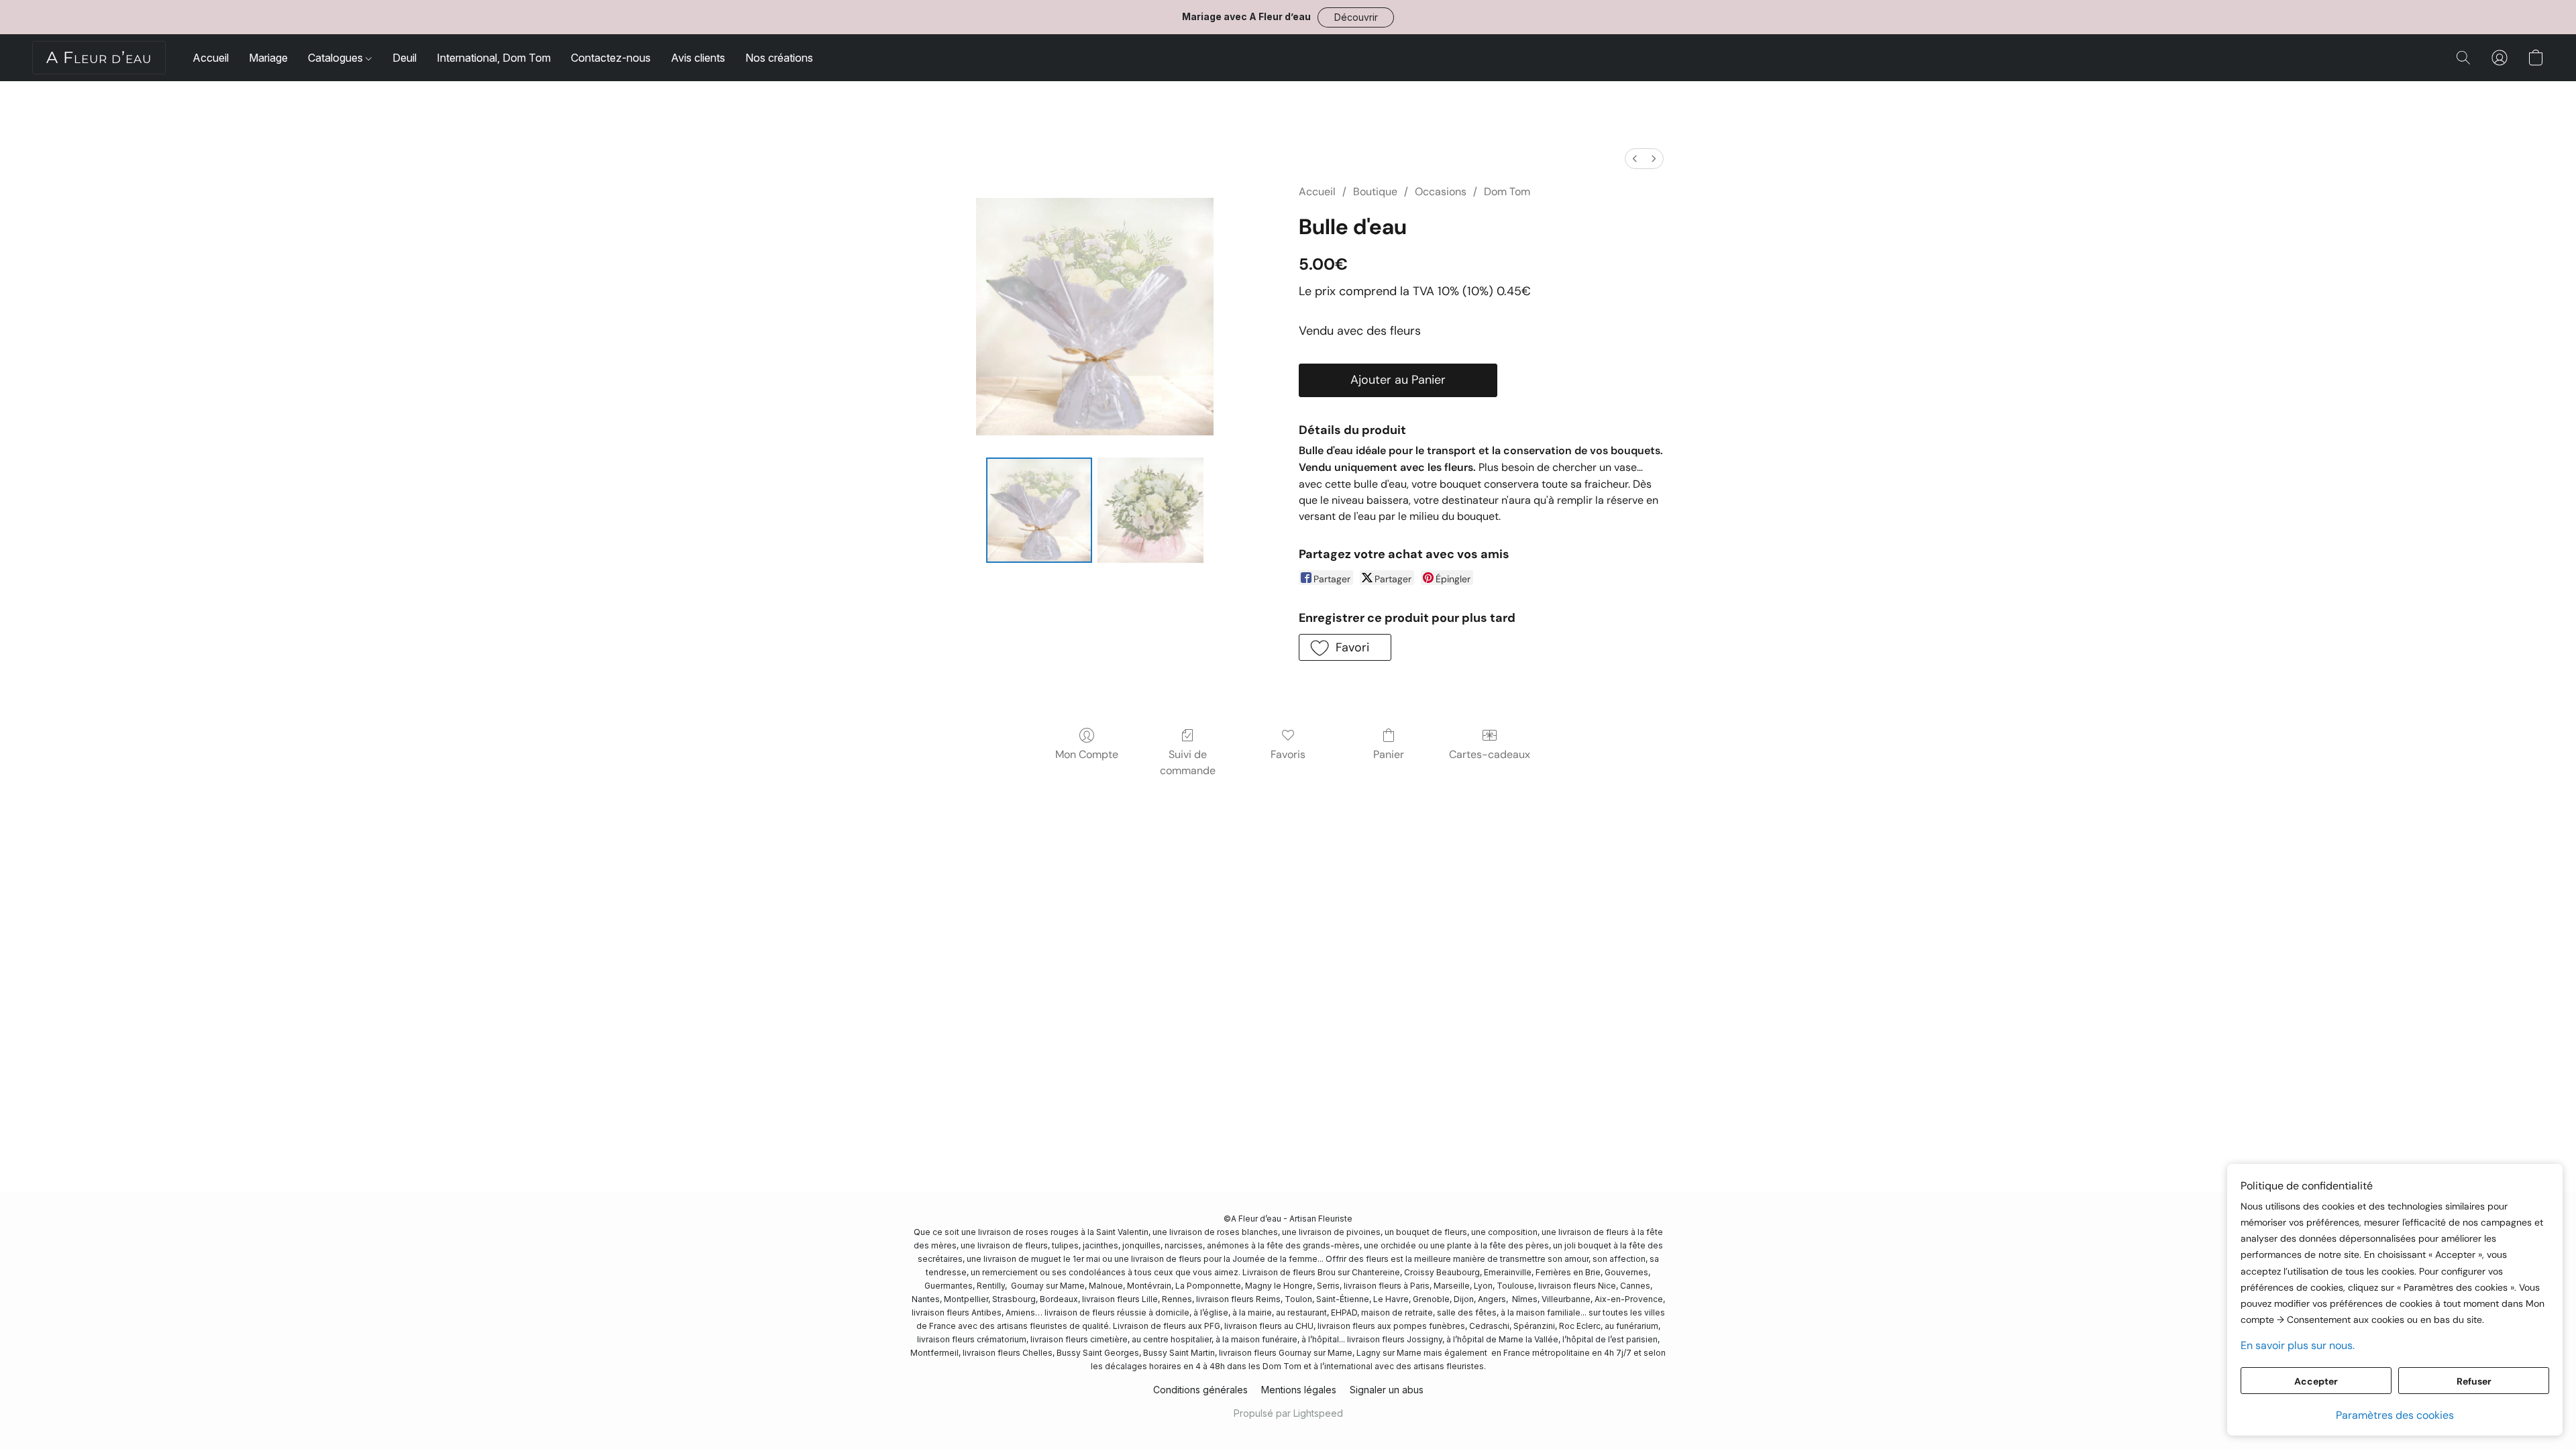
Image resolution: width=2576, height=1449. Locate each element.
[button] (1356, 17)
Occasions (1441, 192)
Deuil (405, 58)
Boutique (1375, 192)
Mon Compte (1087, 754)
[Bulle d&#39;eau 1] (1150, 511)
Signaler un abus (1387, 1390)
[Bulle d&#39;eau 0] (1039, 511)
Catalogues (337, 58)
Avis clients (698, 58)
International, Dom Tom (494, 58)
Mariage (268, 58)
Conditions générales (1200, 1390)
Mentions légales (1299, 1390)
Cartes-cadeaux (1490, 754)
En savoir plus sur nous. (2298, 1345)
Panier (1389, 754)
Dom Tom (1507, 192)
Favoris (1288, 754)
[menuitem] (1635, 159)
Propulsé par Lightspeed (1288, 1413)
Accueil (211, 58)
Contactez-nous (611, 58)
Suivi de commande (1188, 762)
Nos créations (779, 58)
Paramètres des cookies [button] (2395, 1415)
